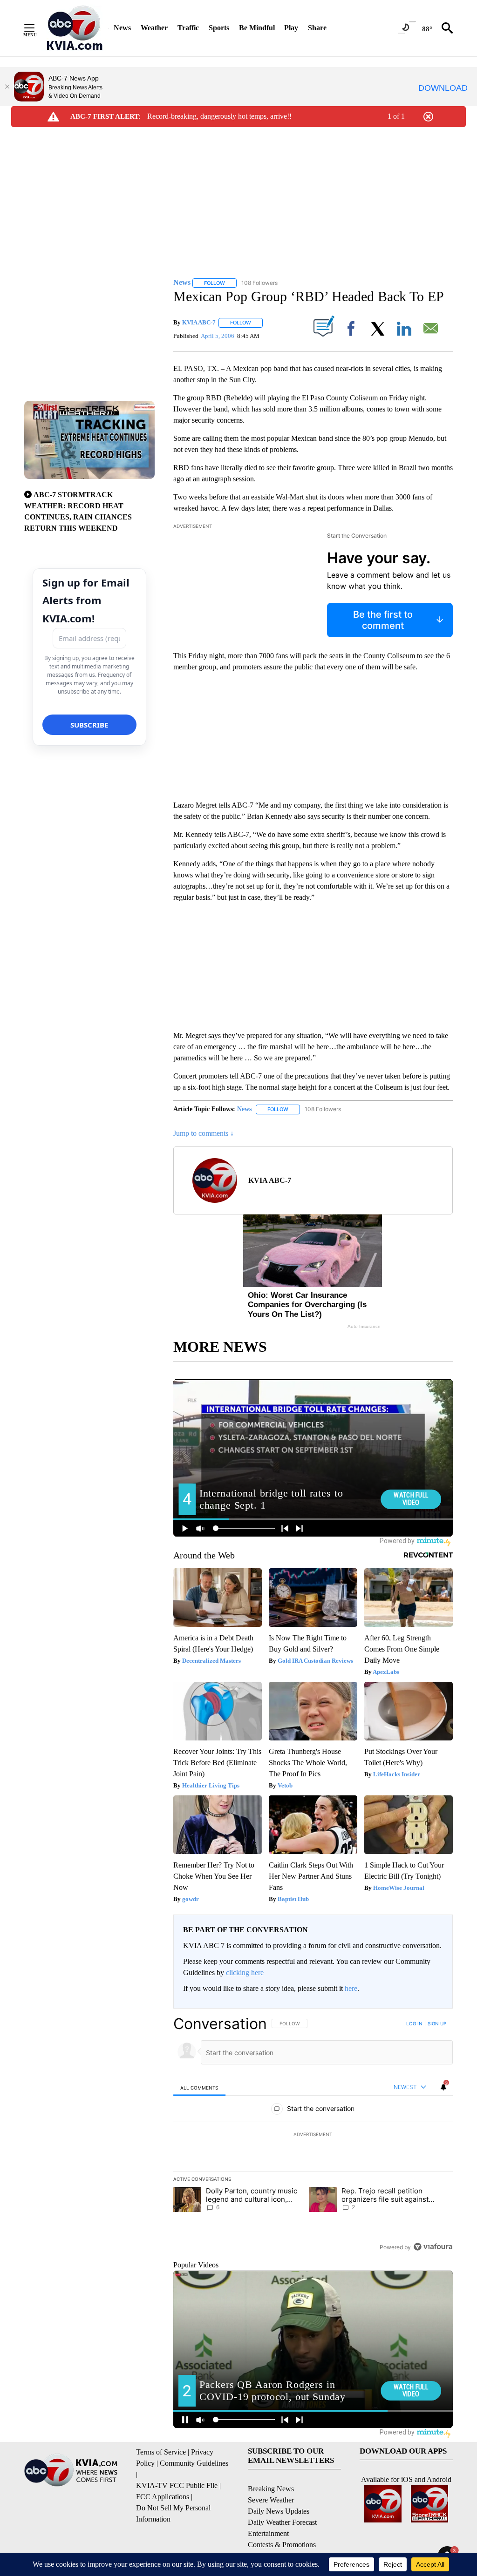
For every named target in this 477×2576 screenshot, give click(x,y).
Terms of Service (161, 2452)
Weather (154, 28)
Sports (219, 28)
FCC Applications (163, 2497)
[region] (313, 2135)
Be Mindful (257, 28)
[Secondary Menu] (36, 28)
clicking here (245, 1972)
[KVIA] (75, 28)
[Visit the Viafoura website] (433, 2247)
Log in (414, 2023)
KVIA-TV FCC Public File (177, 2485)
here (351, 1988)
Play (291, 28)
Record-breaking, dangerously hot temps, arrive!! (219, 116)
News (122, 28)
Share (317, 28)
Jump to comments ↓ (204, 1133)
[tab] (199, 2087)
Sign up (437, 2023)
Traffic (188, 28)
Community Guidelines (194, 2463)
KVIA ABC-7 (199, 322)
